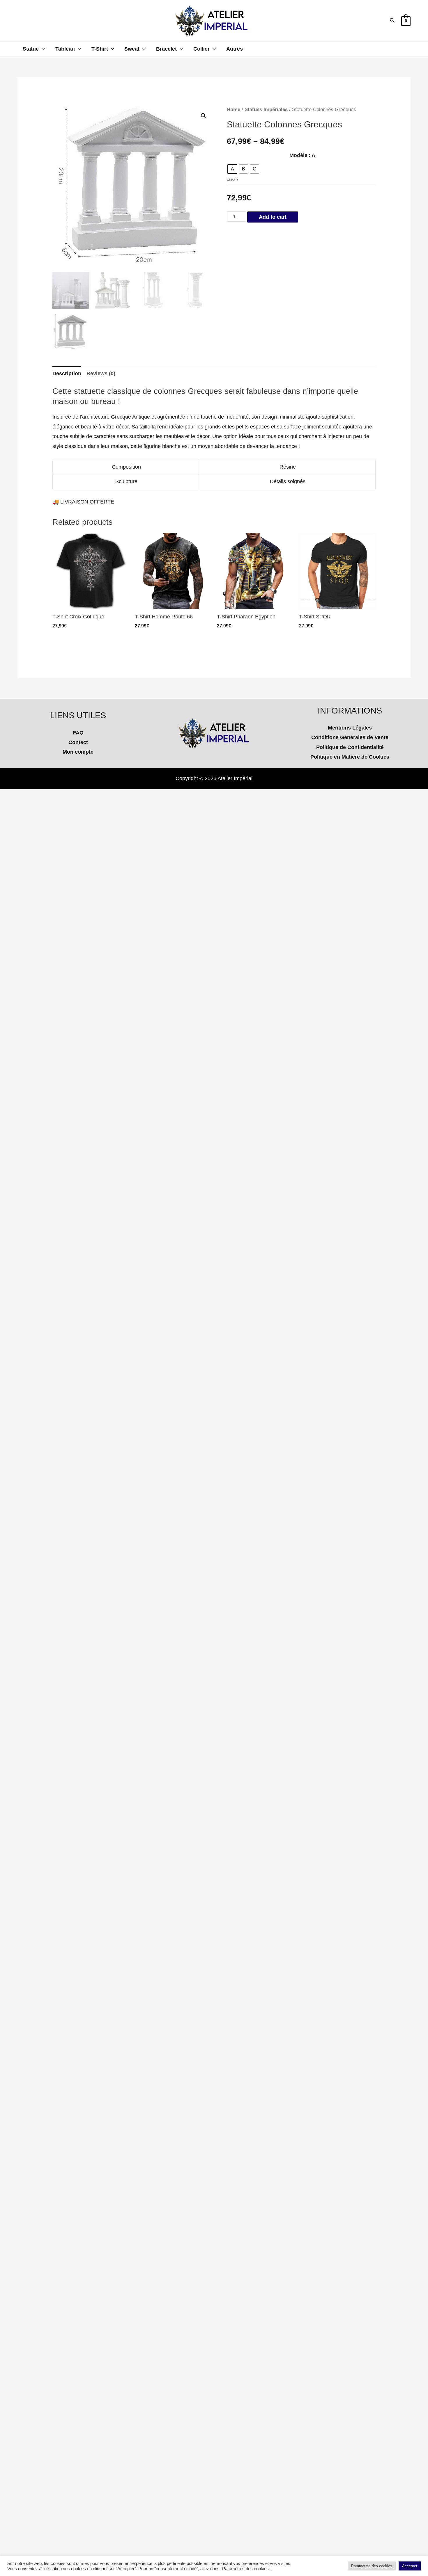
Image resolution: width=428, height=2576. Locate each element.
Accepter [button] (410, 2566)
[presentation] (42, 49)
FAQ (78, 733)
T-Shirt (100, 49)
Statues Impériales (266, 110)
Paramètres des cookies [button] (372, 2566)
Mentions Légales (350, 728)
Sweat (132, 49)
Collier (201, 49)
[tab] (67, 374)
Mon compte (78, 752)
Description (67, 373)
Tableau (65, 49)
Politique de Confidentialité (350, 747)
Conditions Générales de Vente (350, 737)
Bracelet (166, 49)
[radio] (232, 169)
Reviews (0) (101, 373)
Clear (232, 180)
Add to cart (273, 217)
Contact (78, 742)
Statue (31, 49)
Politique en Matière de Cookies (350, 757)
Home (234, 110)
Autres (235, 49)
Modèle (298, 155)
